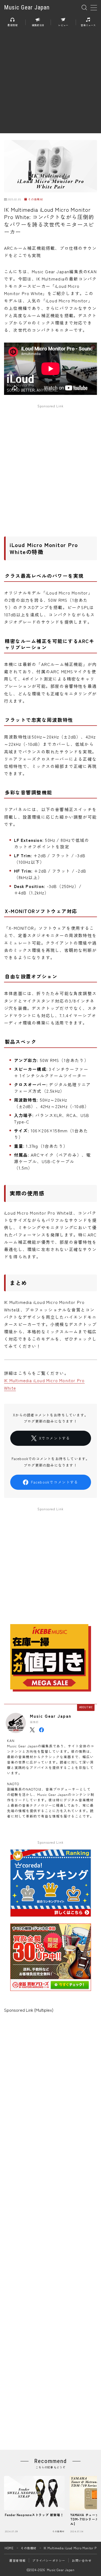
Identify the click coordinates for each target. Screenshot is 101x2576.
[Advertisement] (50, 83)
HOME (9, 2548)
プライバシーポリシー (49, 2560)
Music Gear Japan (27, 8)
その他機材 (35, 199)
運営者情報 (17, 2560)
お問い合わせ (82, 2560)
